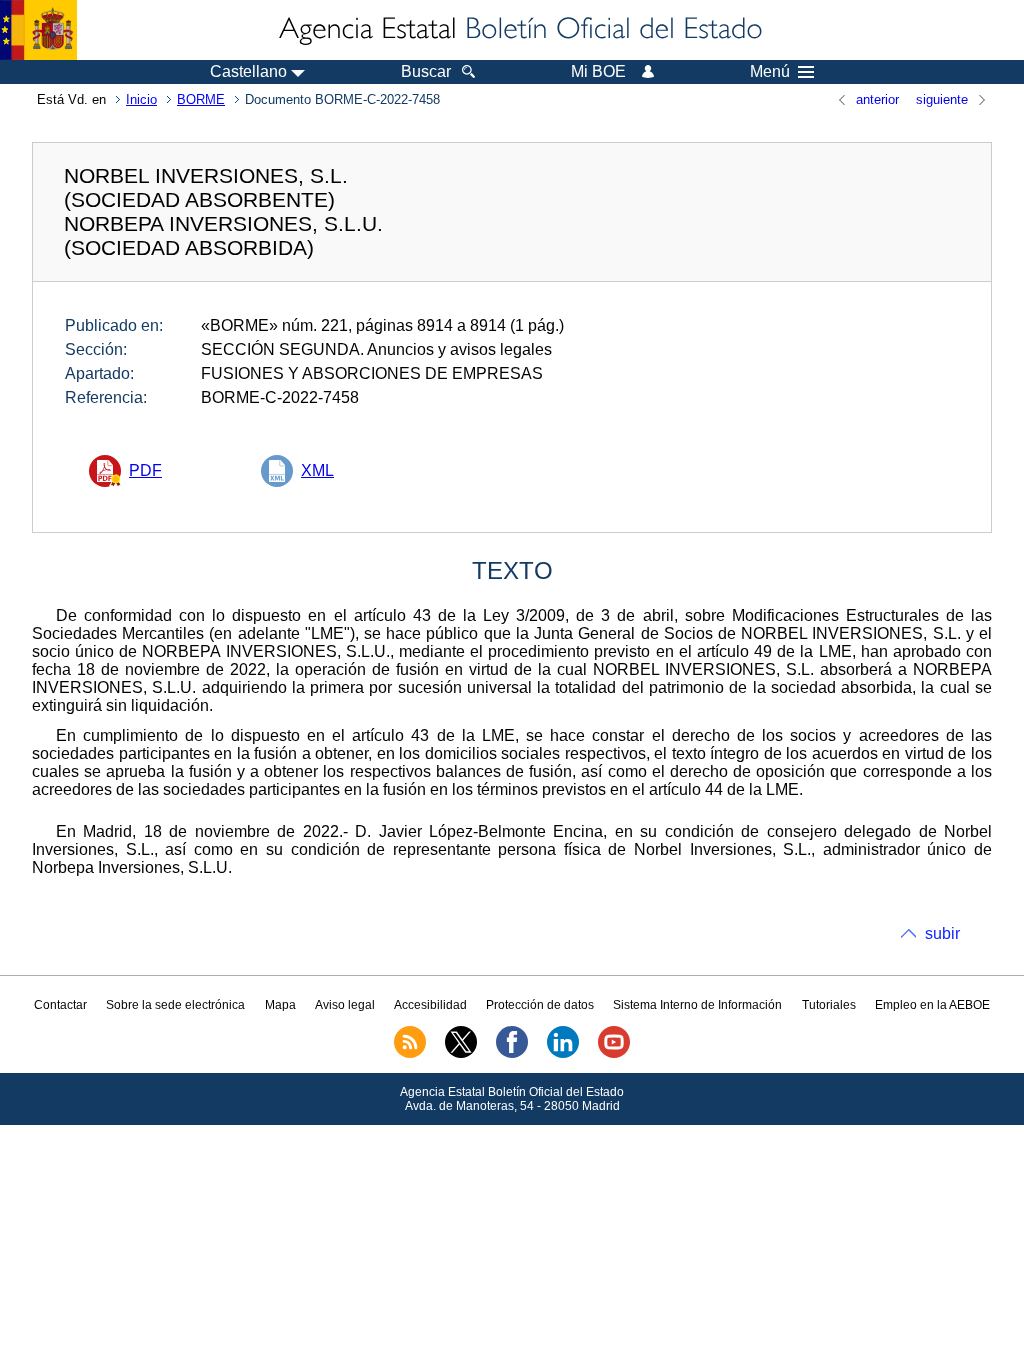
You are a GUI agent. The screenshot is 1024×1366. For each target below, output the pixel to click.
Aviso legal (345, 1005)
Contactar (60, 1005)
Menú (770, 72)
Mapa (280, 1005)
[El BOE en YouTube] (614, 1054)
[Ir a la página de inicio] (519, 30)
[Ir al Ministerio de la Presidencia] (38, 30)
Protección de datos (540, 1005)
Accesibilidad (430, 1005)
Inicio (141, 99)
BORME (201, 99)
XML (317, 470)
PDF (145, 470)
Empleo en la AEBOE (932, 1005)
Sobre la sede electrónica (175, 1005)
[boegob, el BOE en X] (461, 1054)
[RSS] (410, 1054)
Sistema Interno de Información (697, 1005)
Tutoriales (829, 1005)
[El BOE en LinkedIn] (563, 1054)
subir (942, 933)
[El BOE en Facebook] (512, 1054)
